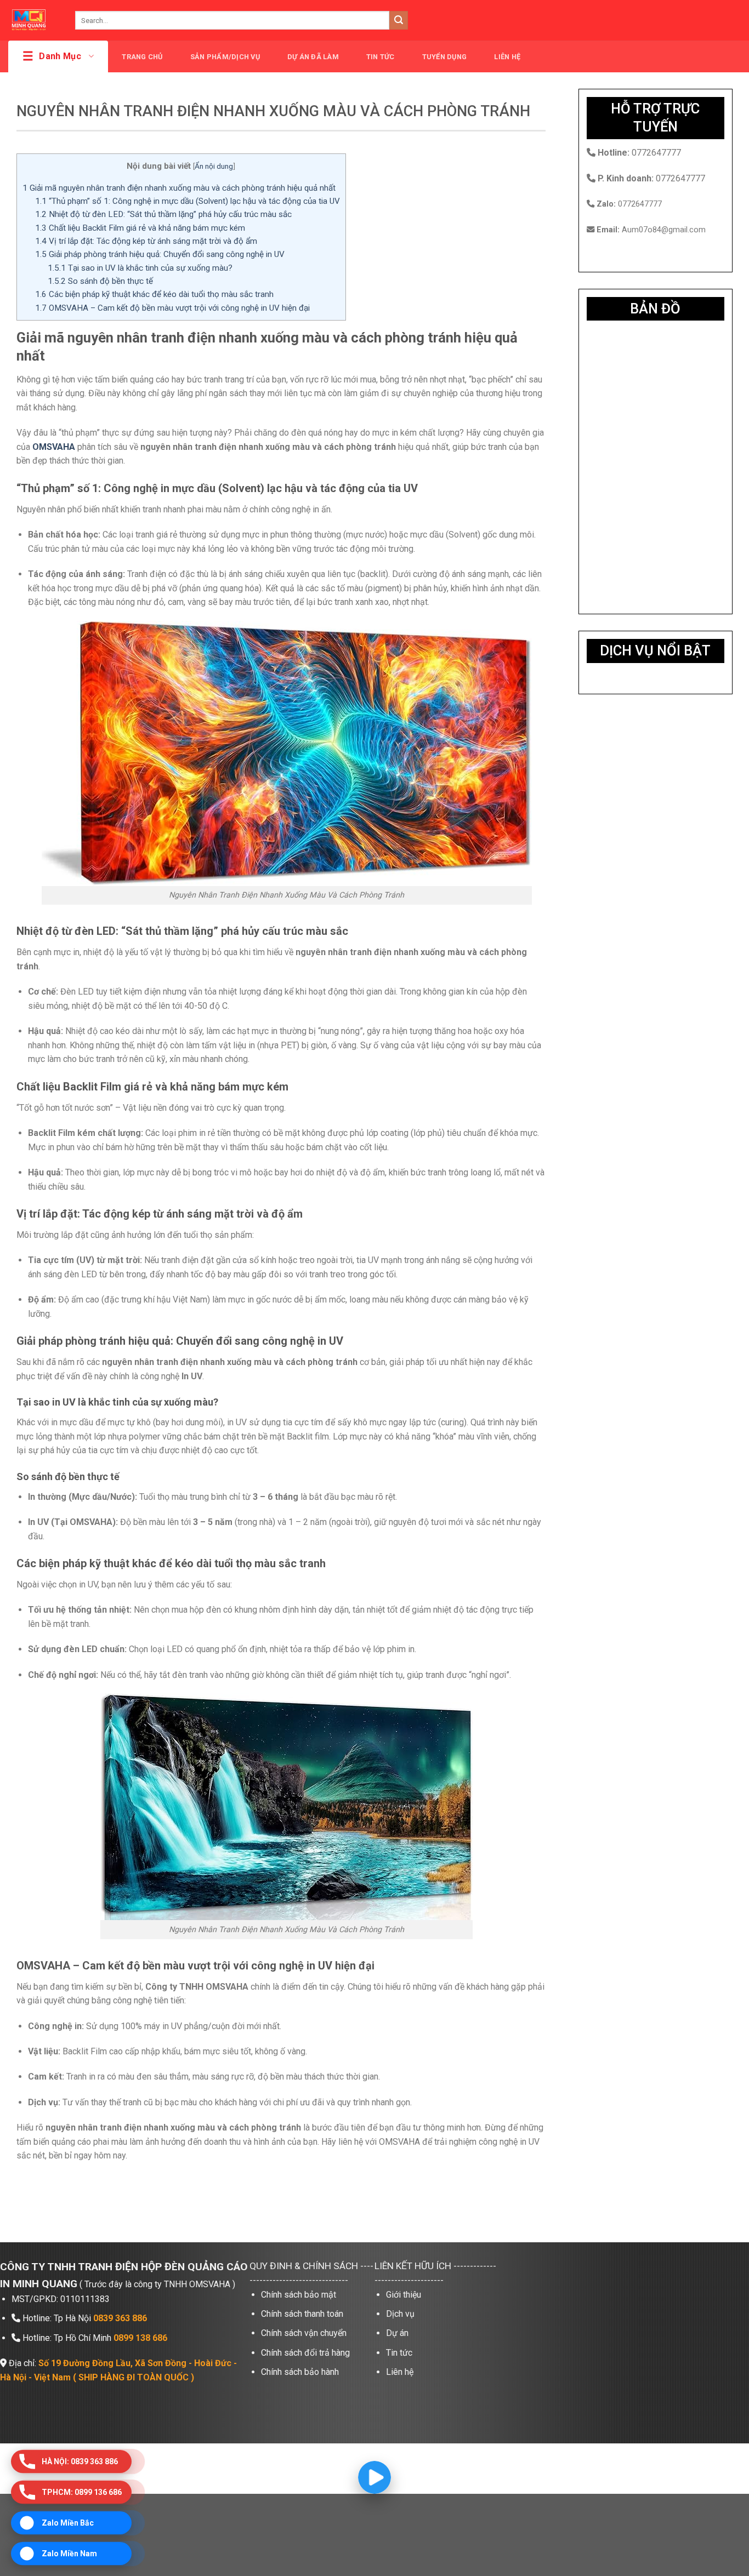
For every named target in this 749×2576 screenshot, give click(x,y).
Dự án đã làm (313, 57)
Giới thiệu (404, 2295)
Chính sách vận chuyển (304, 2333)
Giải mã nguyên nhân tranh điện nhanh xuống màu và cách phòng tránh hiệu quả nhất (179, 188)
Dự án (397, 2333)
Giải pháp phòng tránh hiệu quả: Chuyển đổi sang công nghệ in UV (160, 254)
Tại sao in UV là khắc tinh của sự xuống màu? (140, 268)
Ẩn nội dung (214, 166)
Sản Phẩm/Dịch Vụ (225, 57)
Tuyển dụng (445, 57)
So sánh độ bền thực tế (100, 281)
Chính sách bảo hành (300, 2372)
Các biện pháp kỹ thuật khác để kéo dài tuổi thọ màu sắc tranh (154, 294)
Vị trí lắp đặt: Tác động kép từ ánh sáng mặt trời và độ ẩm (146, 241)
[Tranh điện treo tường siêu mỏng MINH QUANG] (33, 20)
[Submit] (399, 20)
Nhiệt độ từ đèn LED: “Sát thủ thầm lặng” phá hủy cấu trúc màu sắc (163, 214)
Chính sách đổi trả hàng (305, 2353)
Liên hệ (507, 57)
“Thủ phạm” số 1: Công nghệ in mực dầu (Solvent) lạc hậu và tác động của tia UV (188, 201)
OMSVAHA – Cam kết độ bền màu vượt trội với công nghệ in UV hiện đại (172, 308)
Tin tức (381, 57)
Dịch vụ (400, 2314)
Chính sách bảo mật (299, 2295)
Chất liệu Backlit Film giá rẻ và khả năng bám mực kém (140, 228)
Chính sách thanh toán (302, 2314)
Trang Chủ (142, 57)
